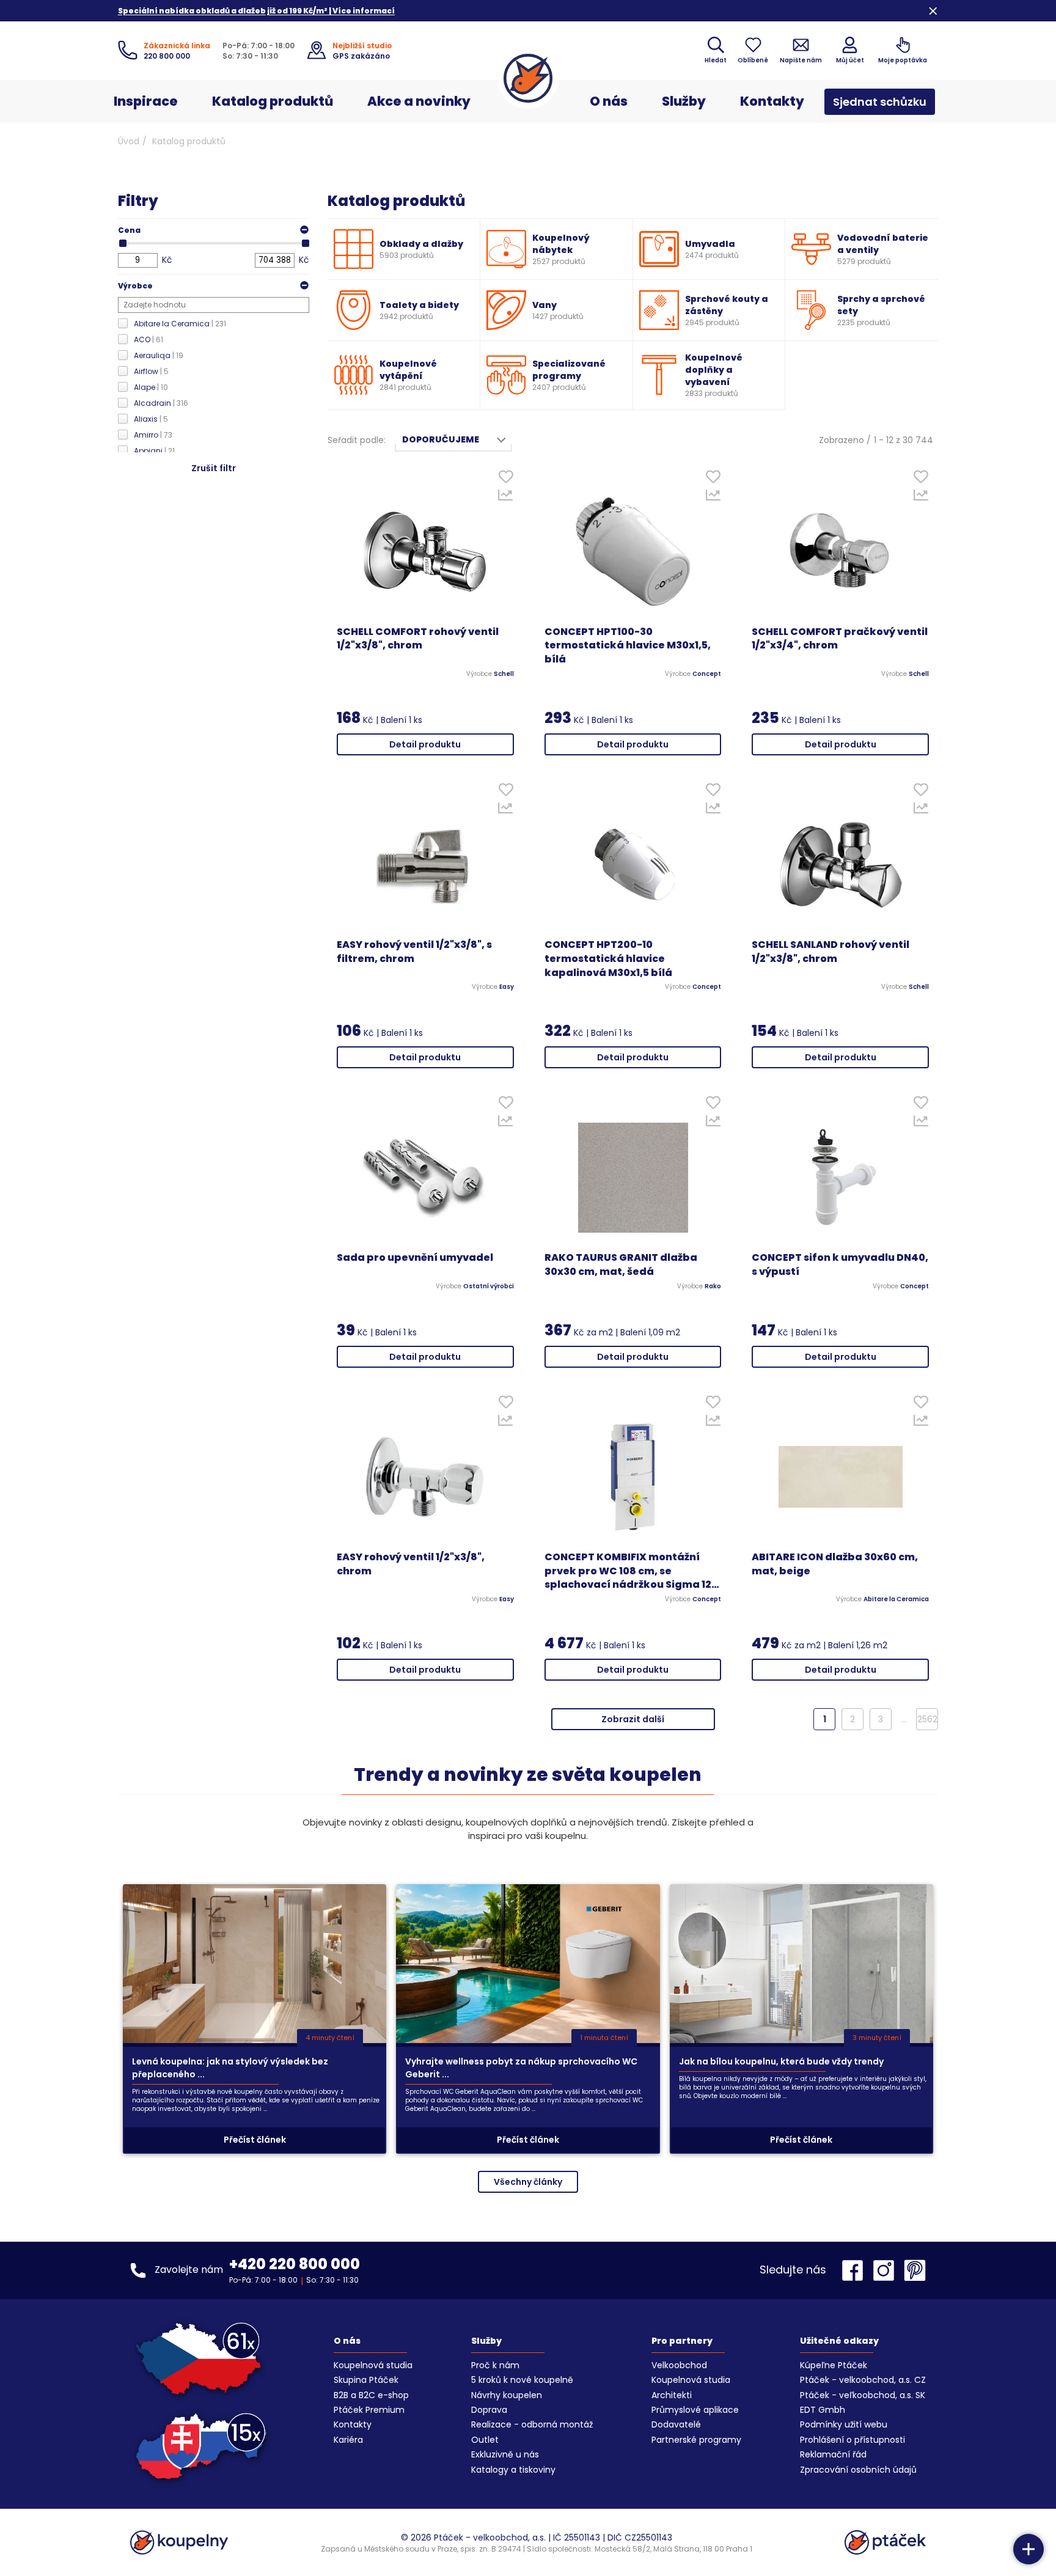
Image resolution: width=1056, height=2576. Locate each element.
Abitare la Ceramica (180, 324)
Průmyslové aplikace (695, 2410)
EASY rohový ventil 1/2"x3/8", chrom (411, 1564)
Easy (507, 987)
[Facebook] (856, 2270)
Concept (707, 674)
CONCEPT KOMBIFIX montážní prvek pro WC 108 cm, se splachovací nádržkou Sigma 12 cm (628, 1572)
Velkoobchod (679, 2365)
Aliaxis (151, 419)
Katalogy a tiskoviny (513, 2470)
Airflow (151, 371)
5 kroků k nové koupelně (522, 2380)
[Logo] (528, 78)
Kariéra (348, 2440)
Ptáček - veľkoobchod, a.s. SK (863, 2395)
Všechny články (528, 2182)
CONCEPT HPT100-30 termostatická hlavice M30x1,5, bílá (628, 646)
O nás (609, 101)
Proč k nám (495, 2365)
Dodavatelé (676, 2424)
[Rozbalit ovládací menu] (1028, 2549)
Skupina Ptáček (366, 2380)
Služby (684, 101)
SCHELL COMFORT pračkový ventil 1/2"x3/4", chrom (840, 639)
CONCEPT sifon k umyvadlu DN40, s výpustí (840, 1265)
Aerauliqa (159, 355)
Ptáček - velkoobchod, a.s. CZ (863, 2380)
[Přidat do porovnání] (506, 498)
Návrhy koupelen (507, 2395)
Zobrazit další (633, 1719)
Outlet (485, 2440)
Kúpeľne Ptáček (834, 2365)
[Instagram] (887, 2270)
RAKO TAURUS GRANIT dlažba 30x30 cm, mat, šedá (621, 1265)
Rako (713, 1286)
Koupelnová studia (373, 2365)
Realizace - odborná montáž (532, 2424)
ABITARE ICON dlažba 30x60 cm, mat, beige (835, 1564)
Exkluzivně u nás (505, 2454)
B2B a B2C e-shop (371, 2395)
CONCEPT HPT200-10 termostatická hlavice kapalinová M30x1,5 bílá (608, 959)
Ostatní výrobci (489, 1286)
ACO (148, 339)
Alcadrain (161, 403)
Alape (151, 387)
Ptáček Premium (369, 2410)
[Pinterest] (915, 2270)
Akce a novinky (419, 101)
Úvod (129, 141)
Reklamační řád (833, 2454)
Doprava (489, 2410)
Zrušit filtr (214, 468)
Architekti (672, 2395)
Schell (504, 674)
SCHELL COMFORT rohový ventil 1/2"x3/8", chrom (418, 639)
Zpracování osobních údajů (858, 2470)
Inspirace (146, 101)
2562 (927, 1719)
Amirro (153, 435)
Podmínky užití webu (844, 2424)
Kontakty (772, 101)
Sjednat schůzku (880, 102)
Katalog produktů (273, 101)
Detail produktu (425, 744)
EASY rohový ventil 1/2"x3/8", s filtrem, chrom (414, 952)
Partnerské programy (696, 2440)
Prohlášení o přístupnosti (853, 2440)
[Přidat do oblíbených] (506, 479)
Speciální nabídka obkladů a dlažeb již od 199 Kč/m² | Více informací (256, 11)
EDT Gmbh (823, 2410)
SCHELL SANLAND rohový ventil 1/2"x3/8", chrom (831, 952)
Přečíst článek (255, 2140)
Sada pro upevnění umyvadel (415, 1258)
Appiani (154, 451)
